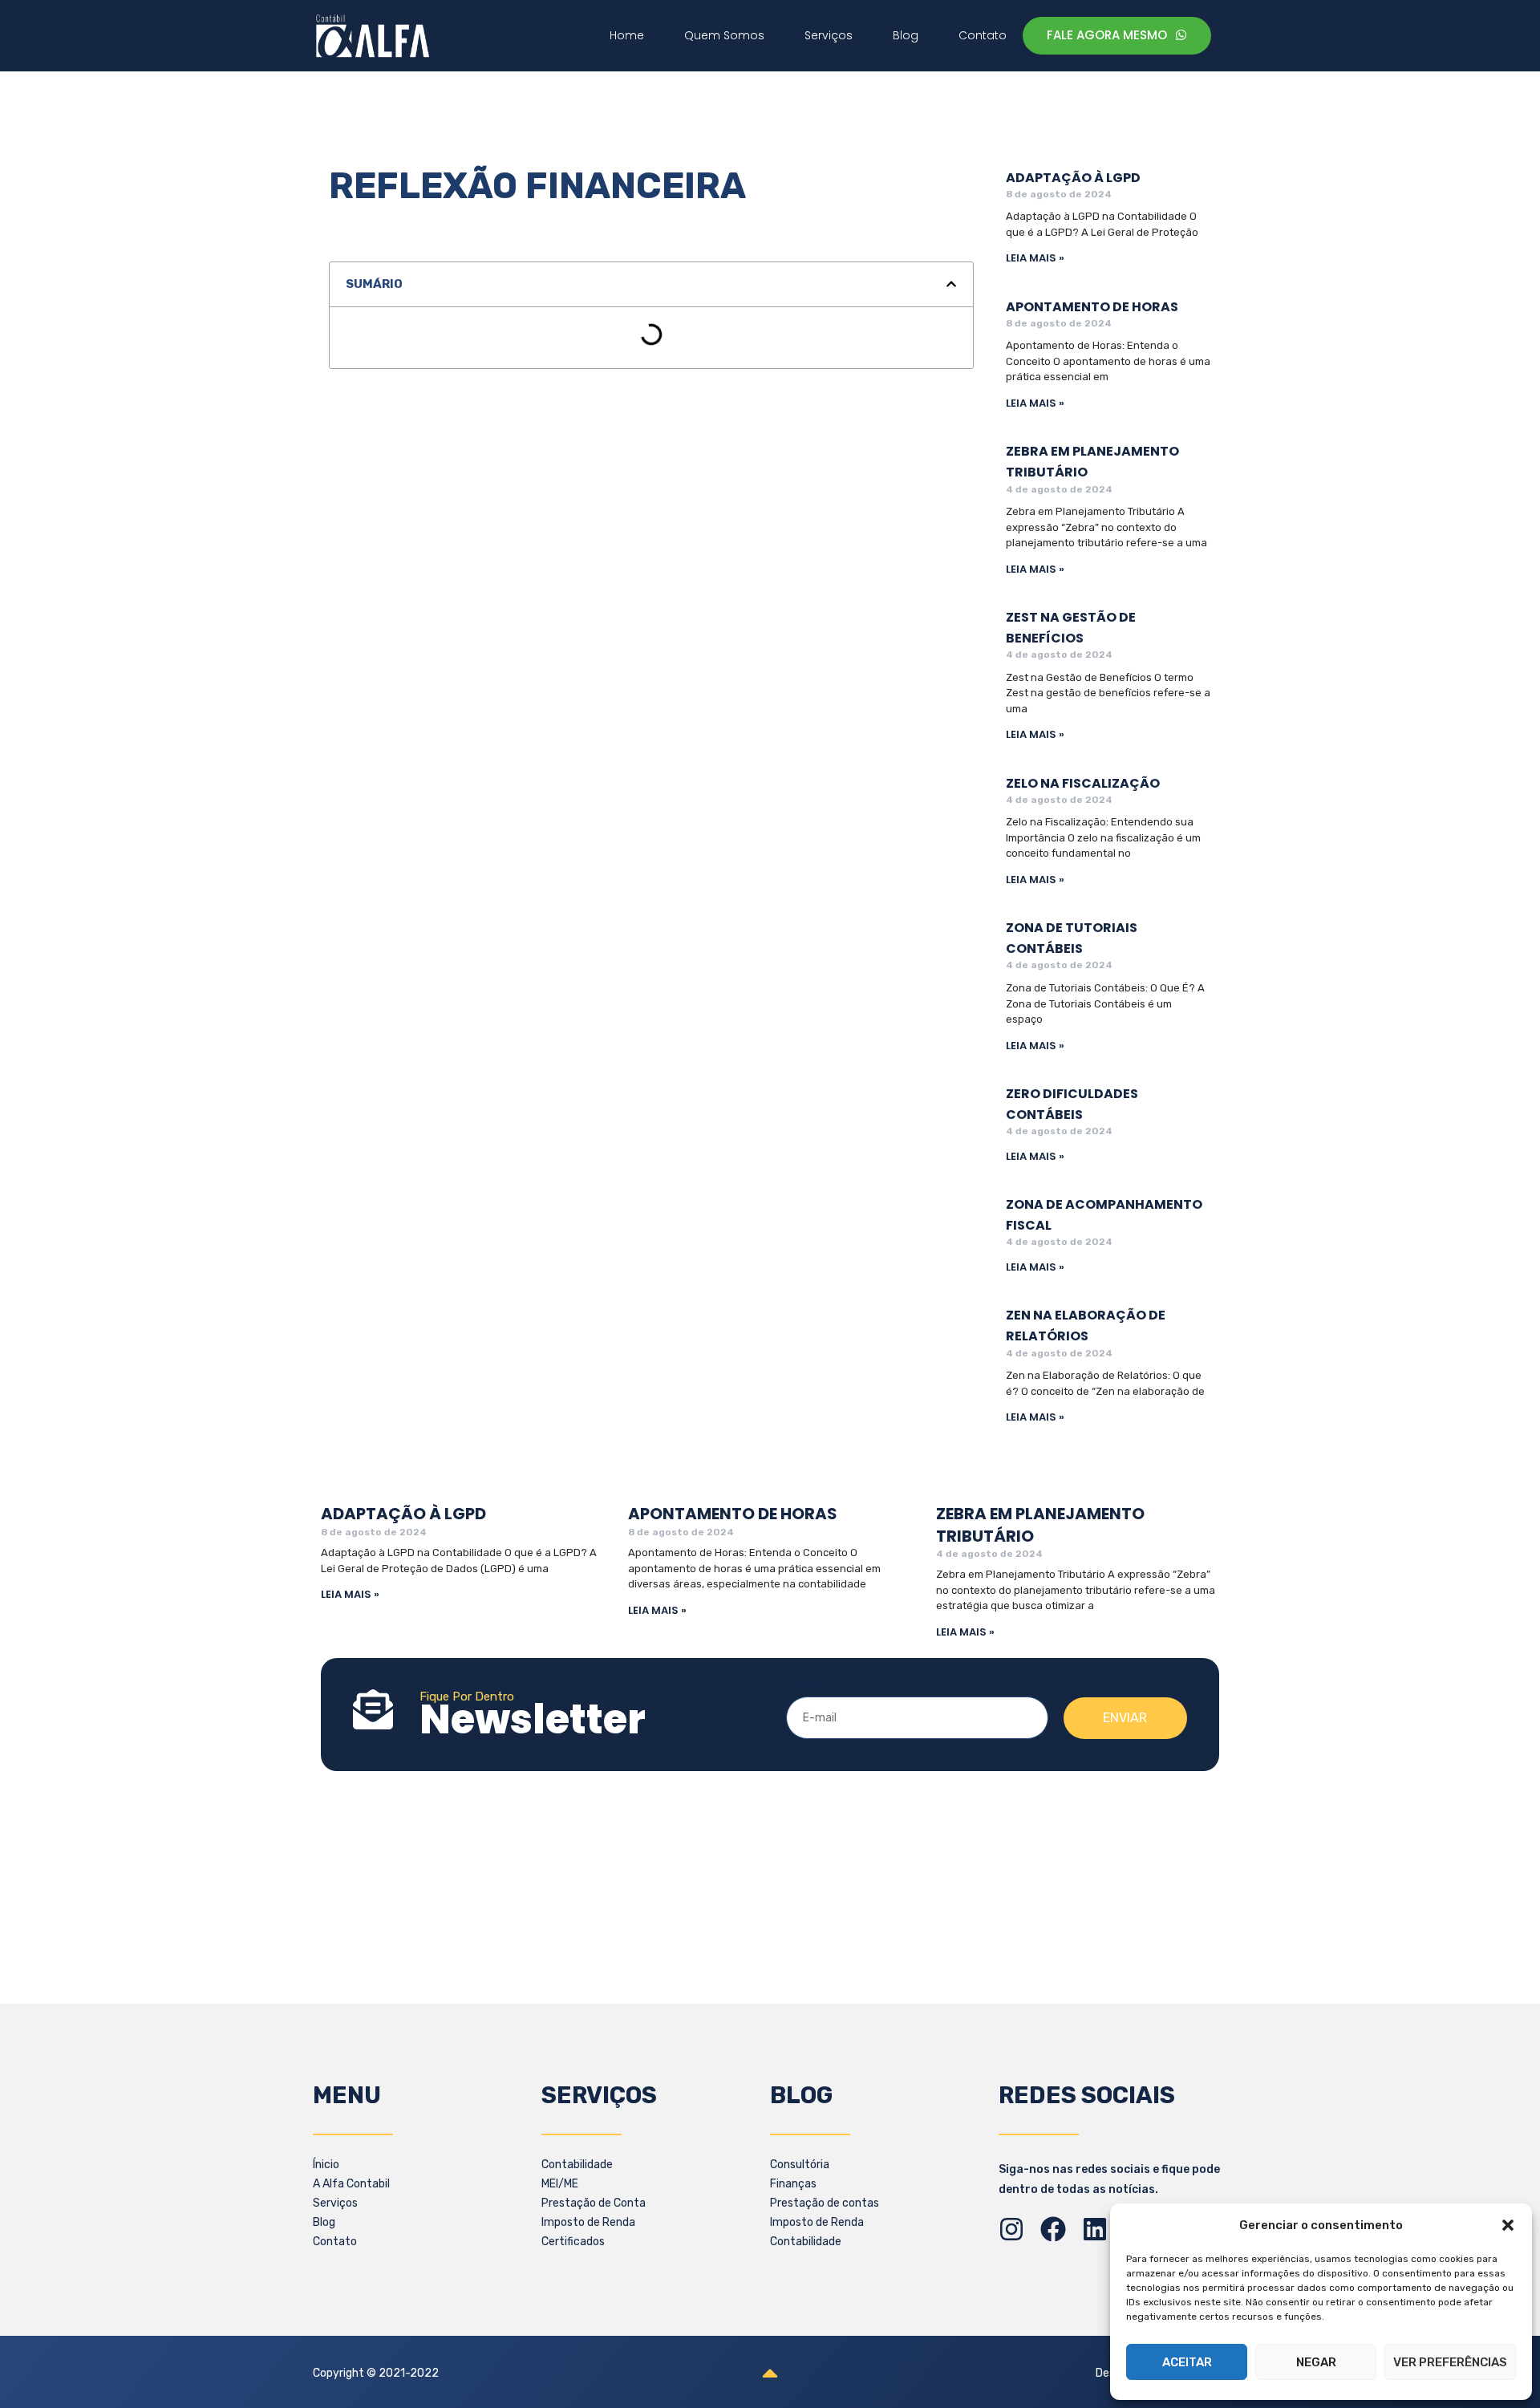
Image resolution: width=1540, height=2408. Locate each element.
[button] (1508, 2225)
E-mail (806, 1687)
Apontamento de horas (1092, 307)
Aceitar (1187, 2362)
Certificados (573, 2242)
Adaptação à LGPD (1073, 178)
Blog (324, 2222)
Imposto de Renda (588, 2222)
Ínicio (326, 2165)
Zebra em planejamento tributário (1040, 1524)
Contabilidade (577, 2165)
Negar (1316, 2362)
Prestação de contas (825, 2203)
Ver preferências (1450, 2362)
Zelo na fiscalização (1083, 783)
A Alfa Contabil (351, 2184)
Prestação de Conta (594, 2203)
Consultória (800, 2165)
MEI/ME (560, 2184)
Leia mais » (1035, 258)
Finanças (793, 2184)
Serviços (335, 2203)
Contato (335, 2242)
